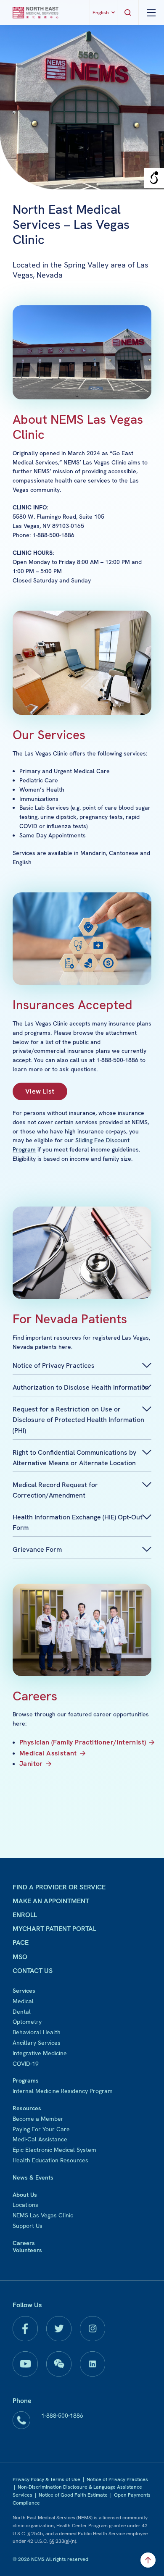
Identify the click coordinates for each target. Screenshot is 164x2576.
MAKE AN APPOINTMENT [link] (51, 1901)
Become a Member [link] (38, 2119)
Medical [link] (23, 2001)
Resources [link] (27, 2108)
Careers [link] (24, 2243)
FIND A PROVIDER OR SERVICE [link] (59, 1887)
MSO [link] (20, 1957)
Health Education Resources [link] (50, 2160)
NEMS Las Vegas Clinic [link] (43, 2215)
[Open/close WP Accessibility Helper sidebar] (154, 178)
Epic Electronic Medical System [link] (54, 2150)
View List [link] (40, 1091)
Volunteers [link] (27, 2250)
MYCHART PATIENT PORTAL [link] (54, 1929)
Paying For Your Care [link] (41, 2129)
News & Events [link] (33, 2177)
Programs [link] (26, 2080)
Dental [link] (22, 2012)
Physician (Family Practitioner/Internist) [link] (83, 1742)
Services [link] (24, 1991)
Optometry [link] (27, 2022)
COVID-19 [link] (26, 2064)
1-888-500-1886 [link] (62, 2416)
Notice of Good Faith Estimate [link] (73, 2495)
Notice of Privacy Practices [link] (117, 2479)
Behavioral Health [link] (37, 2032)
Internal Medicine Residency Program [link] (63, 2091)
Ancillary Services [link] (37, 2043)
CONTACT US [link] (33, 1971)
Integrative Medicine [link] (40, 2053)
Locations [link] (25, 2205)
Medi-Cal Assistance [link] (40, 2139)
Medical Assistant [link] (48, 1753)
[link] (36, 13)
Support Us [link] (28, 2226)
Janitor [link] (31, 1764)
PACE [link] (21, 1942)
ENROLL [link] (25, 1915)
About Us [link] (25, 2195)
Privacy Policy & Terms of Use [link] (46, 2479)
